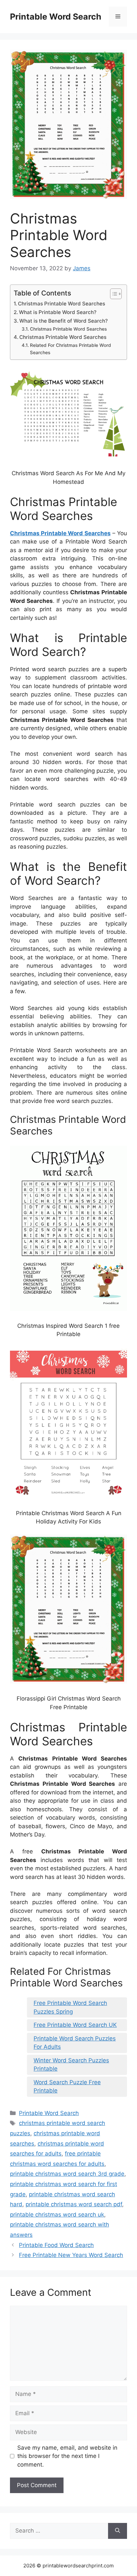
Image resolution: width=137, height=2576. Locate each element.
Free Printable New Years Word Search (71, 2255)
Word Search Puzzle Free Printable (67, 2087)
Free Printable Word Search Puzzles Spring (70, 2007)
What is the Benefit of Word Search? (64, 321)
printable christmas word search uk (57, 2215)
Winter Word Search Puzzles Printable (71, 2065)
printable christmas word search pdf (74, 2204)
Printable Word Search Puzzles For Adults (75, 2043)
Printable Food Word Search (56, 2245)
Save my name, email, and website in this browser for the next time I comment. (67, 2456)
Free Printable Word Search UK (75, 2025)
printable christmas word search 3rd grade (67, 2174)
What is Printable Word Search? (58, 312)
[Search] (118, 2531)
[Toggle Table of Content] (113, 294)
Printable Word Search (56, 17)
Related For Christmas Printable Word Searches (70, 349)
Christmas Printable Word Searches (62, 304)
